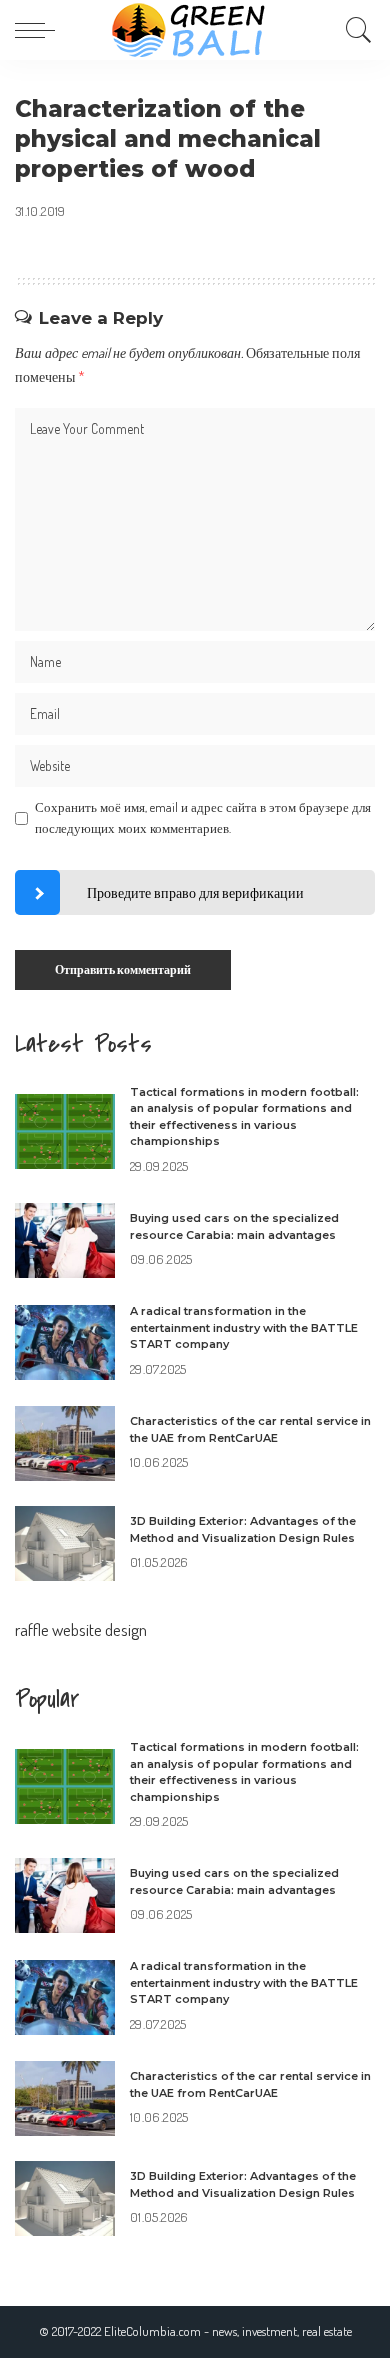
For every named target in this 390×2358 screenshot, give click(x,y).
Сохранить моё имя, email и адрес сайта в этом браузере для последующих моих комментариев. (203, 818)
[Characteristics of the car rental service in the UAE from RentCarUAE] (65, 1443)
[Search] (354, 30)
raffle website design (81, 1629)
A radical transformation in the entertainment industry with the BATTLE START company (244, 1327)
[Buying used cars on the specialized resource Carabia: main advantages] (65, 1240)
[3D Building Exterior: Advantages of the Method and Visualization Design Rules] (65, 1543)
